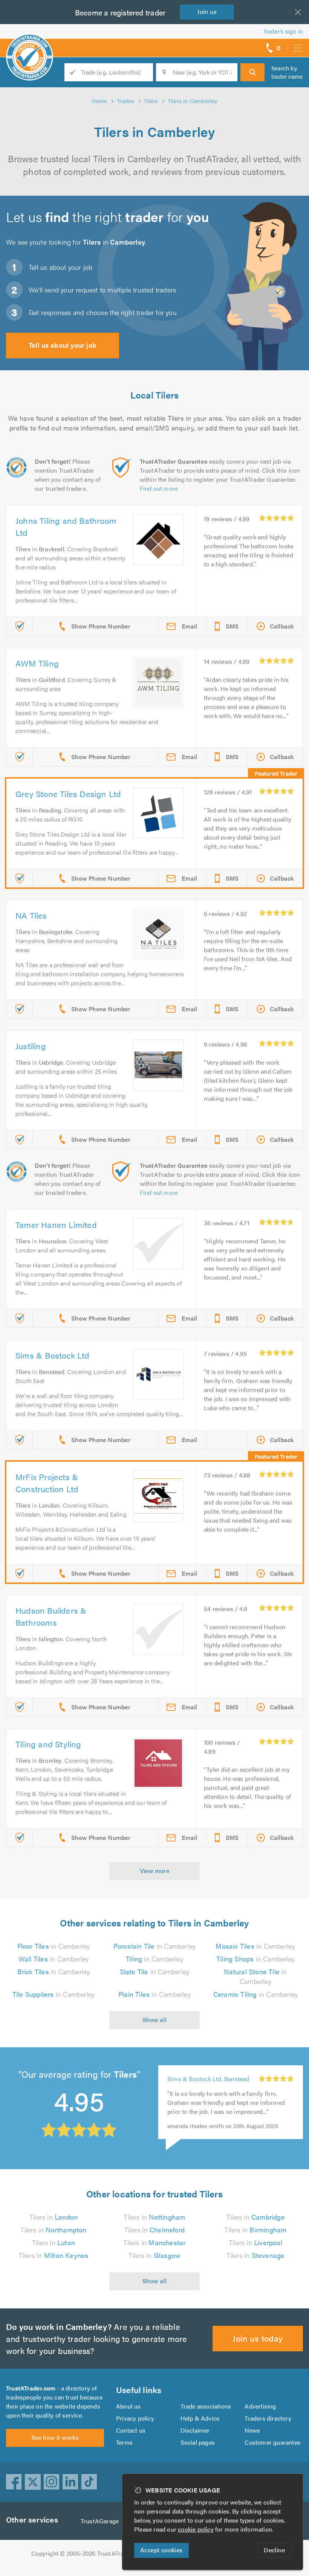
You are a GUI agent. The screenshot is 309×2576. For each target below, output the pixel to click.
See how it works (55, 2437)
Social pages (198, 2442)
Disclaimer (195, 2430)
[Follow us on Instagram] (52, 2482)
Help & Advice (200, 2418)
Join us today (258, 2338)
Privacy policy (135, 2418)
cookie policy (196, 2529)
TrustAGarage (100, 2521)
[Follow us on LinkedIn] (70, 2482)
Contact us (131, 2430)
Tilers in (54, 2217)
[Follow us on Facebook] (14, 2482)
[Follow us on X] (33, 2482)
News (252, 2430)
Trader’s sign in (283, 31)
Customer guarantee (272, 2442)
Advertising (260, 2406)
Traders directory (268, 2418)
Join (207, 11)
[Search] (252, 72)
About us (128, 2406)
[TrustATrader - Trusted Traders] (30, 45)
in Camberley (54, 1946)
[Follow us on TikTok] (89, 2482)
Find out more (159, 488)
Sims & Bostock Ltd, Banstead (208, 2079)
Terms (124, 2442)
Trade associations (206, 2406)
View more (155, 1871)
